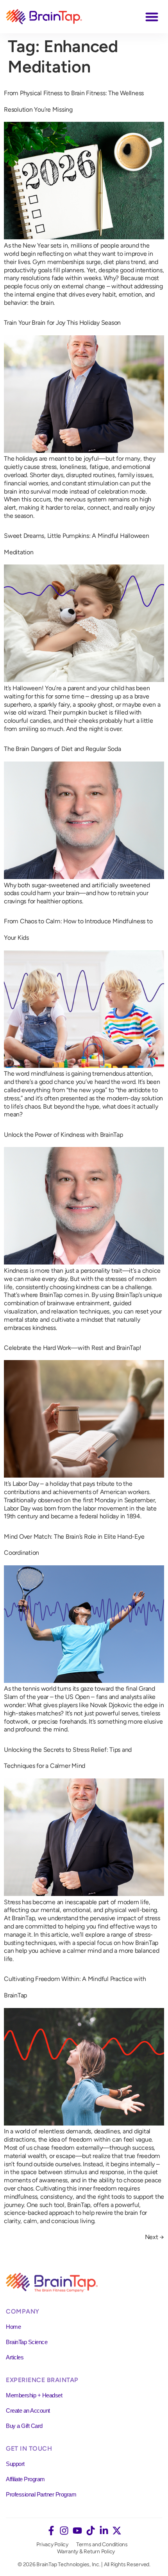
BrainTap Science (27, 2342)
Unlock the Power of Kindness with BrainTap (63, 1135)
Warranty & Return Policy (86, 2552)
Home (13, 2327)
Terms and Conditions (102, 2544)
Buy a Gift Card (24, 2426)
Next (155, 2237)
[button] (152, 17)
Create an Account (28, 2410)
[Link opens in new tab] (51, 2531)
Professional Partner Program (41, 2494)
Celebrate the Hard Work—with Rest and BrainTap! (72, 1348)
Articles (15, 2357)
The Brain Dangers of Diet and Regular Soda (63, 749)
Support (15, 2464)
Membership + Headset (34, 2395)
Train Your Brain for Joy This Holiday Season (62, 323)
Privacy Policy (52, 2544)
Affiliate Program (25, 2479)
